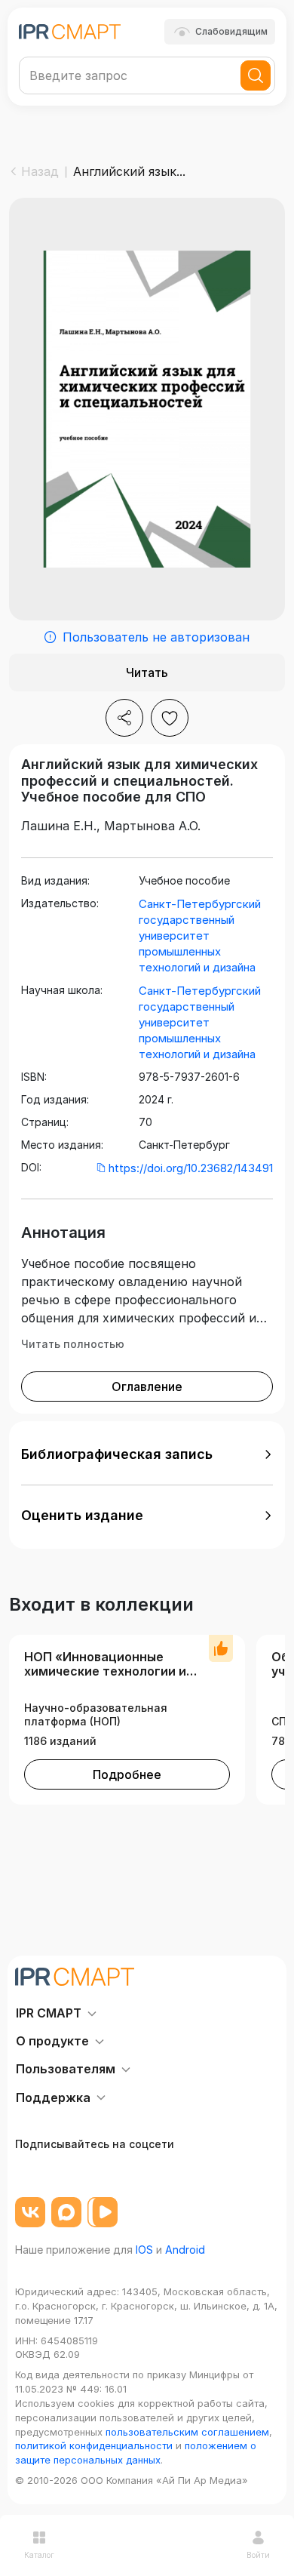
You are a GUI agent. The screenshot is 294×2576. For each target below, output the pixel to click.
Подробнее (127, 1774)
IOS (144, 2250)
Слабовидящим (231, 31)
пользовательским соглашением (187, 2432)
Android (185, 2250)
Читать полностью (73, 1344)
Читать (147, 672)
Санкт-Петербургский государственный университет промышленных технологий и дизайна (200, 936)
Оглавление (147, 1386)
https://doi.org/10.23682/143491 (191, 1168)
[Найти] (256, 75)
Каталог (39, 2555)
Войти (258, 2555)
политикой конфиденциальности (94, 2445)
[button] (147, 1454)
